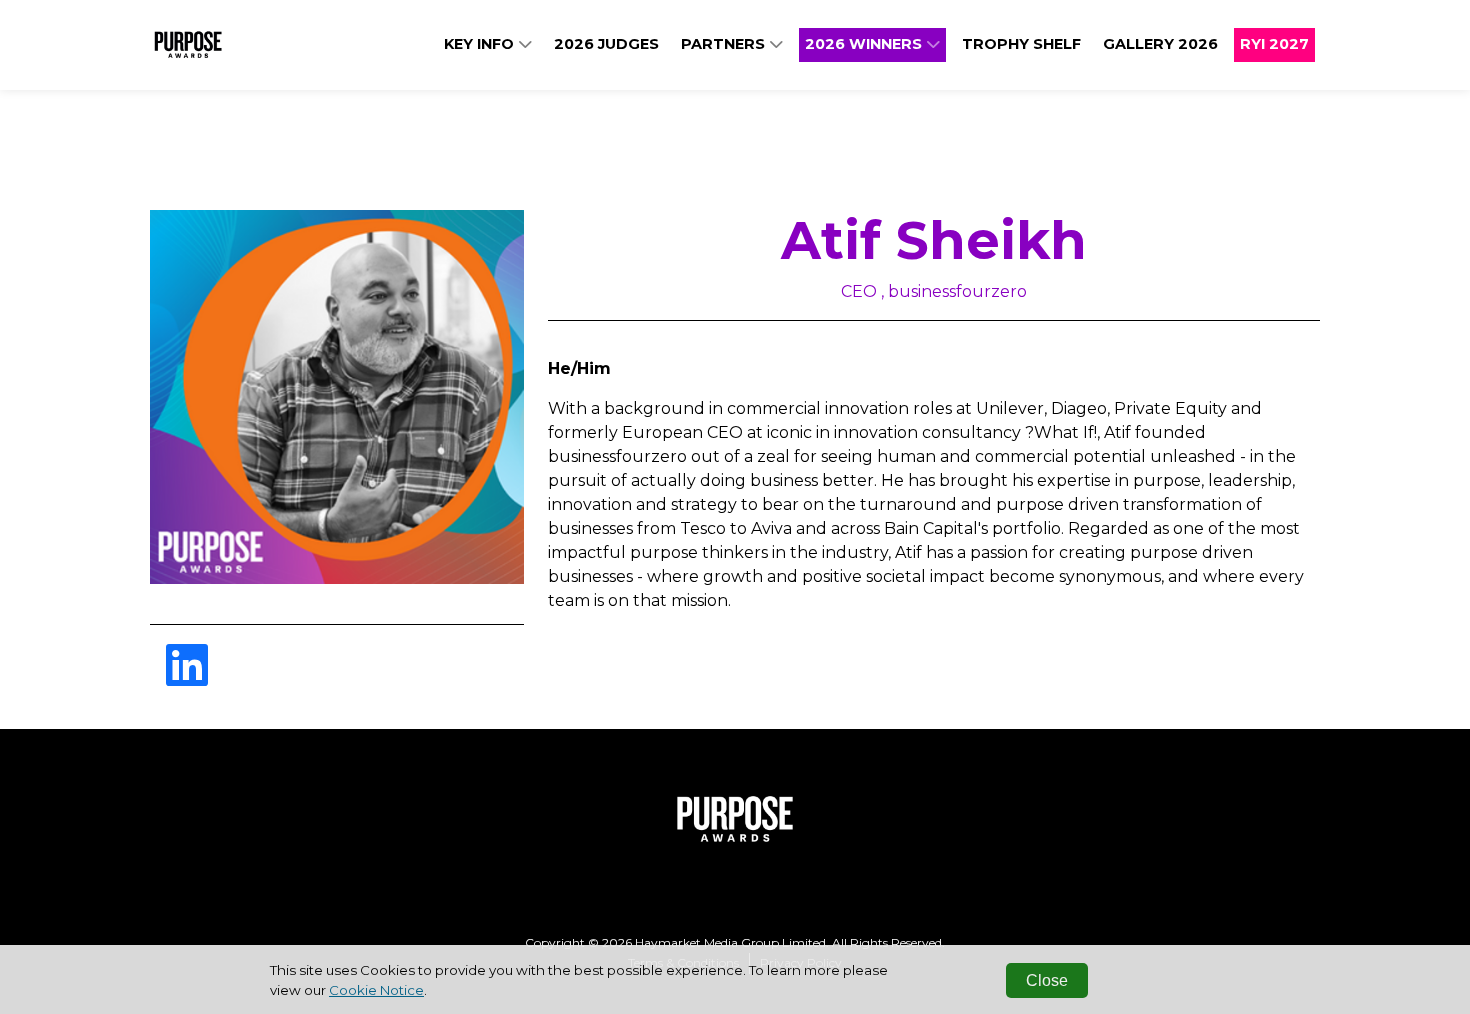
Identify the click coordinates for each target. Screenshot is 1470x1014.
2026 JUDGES (606, 44)
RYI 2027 (1274, 44)
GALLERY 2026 (1160, 44)
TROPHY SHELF (1021, 44)
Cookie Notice (376, 990)
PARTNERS (725, 44)
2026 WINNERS (865, 44)
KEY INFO (481, 44)
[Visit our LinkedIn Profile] (187, 677)
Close (1047, 980)
